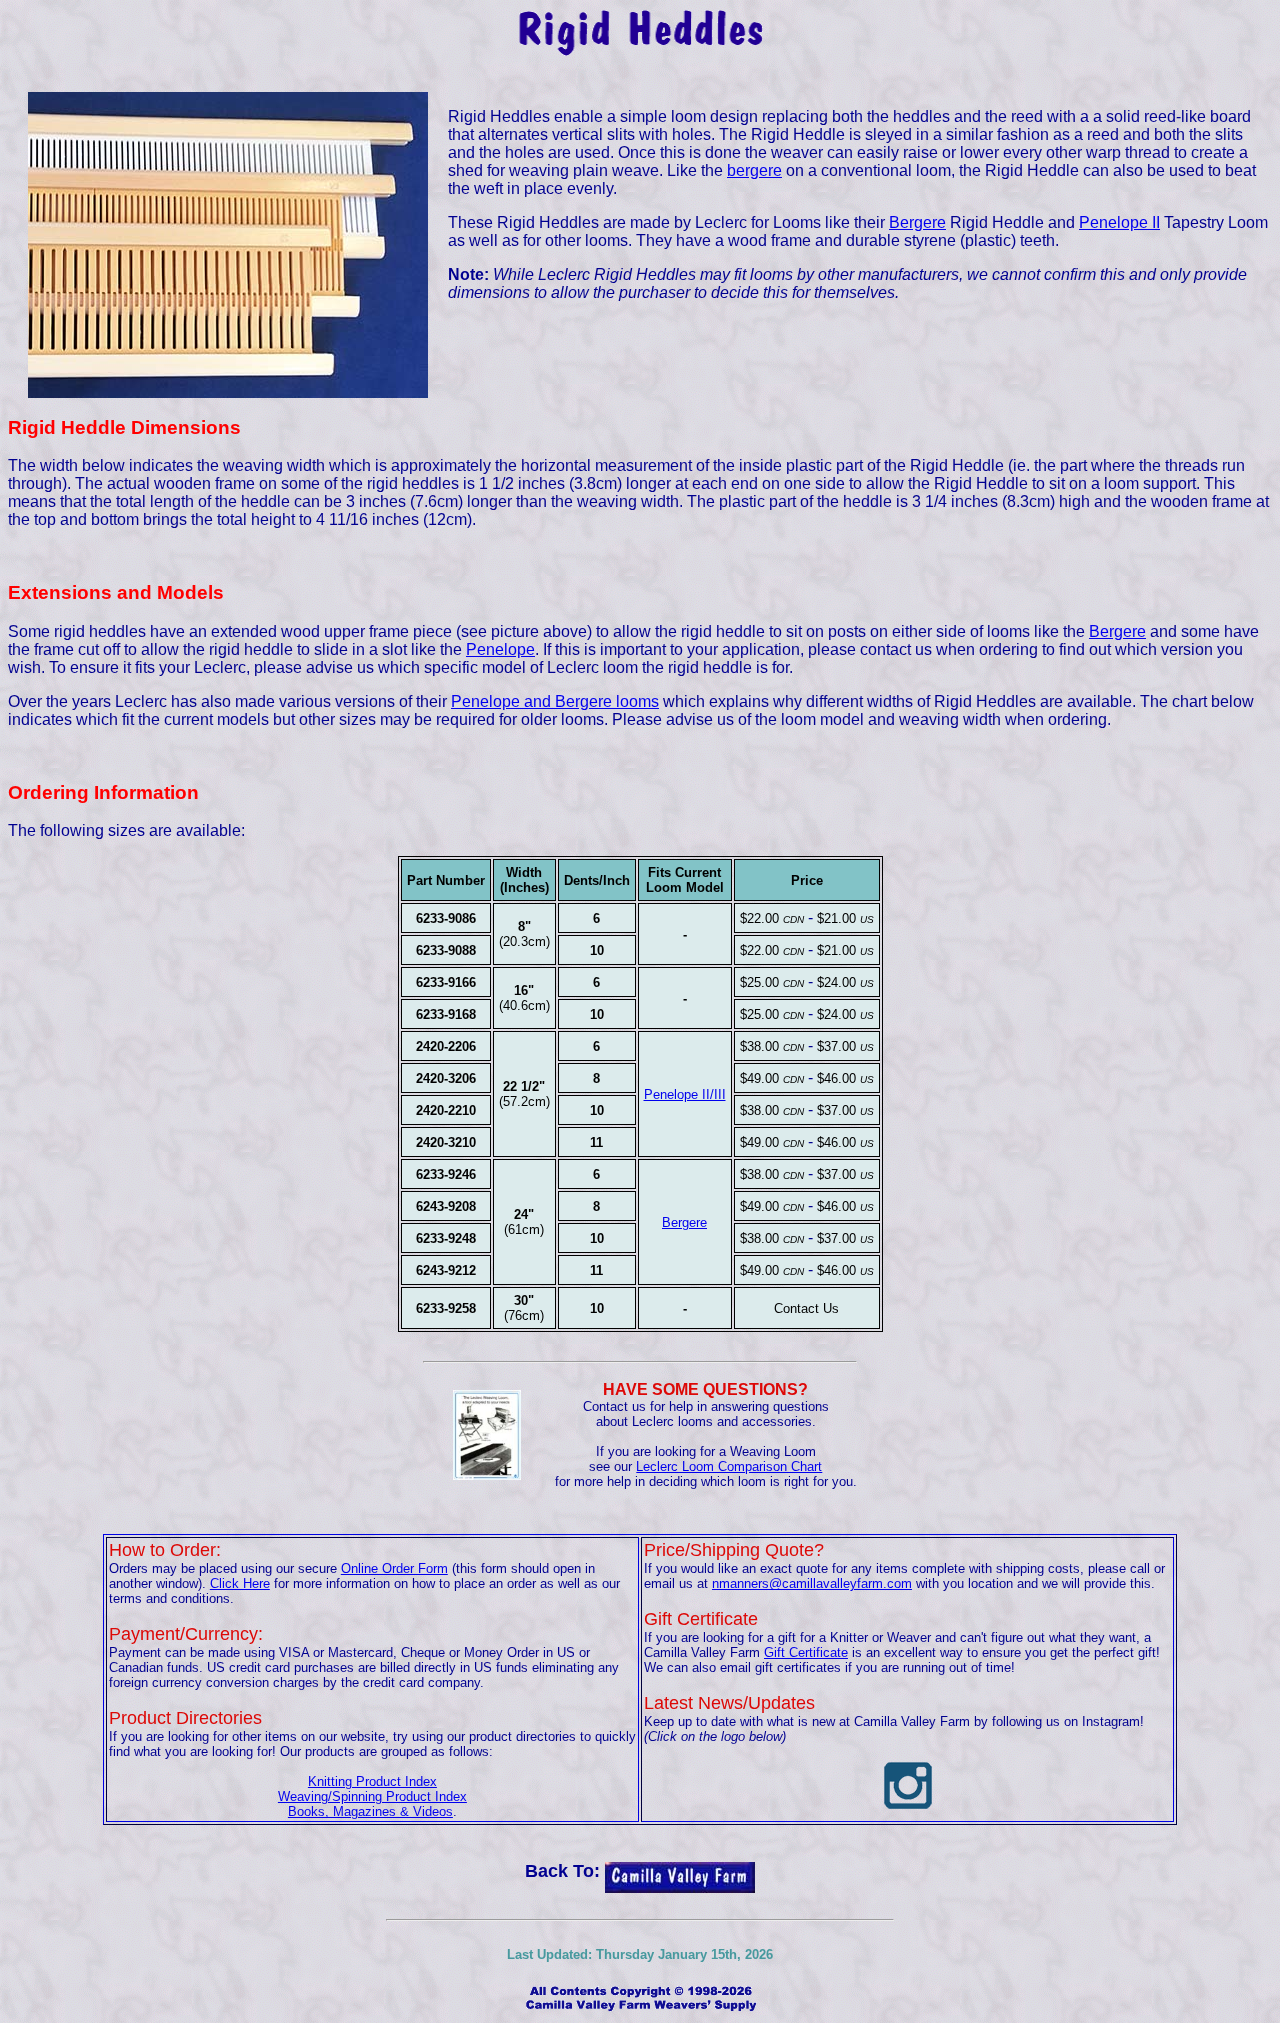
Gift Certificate (806, 1652)
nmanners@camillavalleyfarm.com (812, 1583)
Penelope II (1119, 222)
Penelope (500, 649)
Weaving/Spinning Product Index (372, 1796)
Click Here (240, 1583)
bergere (754, 170)
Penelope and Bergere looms (555, 701)
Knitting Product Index (372, 1781)
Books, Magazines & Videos (370, 1811)
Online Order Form (394, 1568)
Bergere (917, 222)
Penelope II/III (685, 1094)
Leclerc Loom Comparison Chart (729, 1466)
